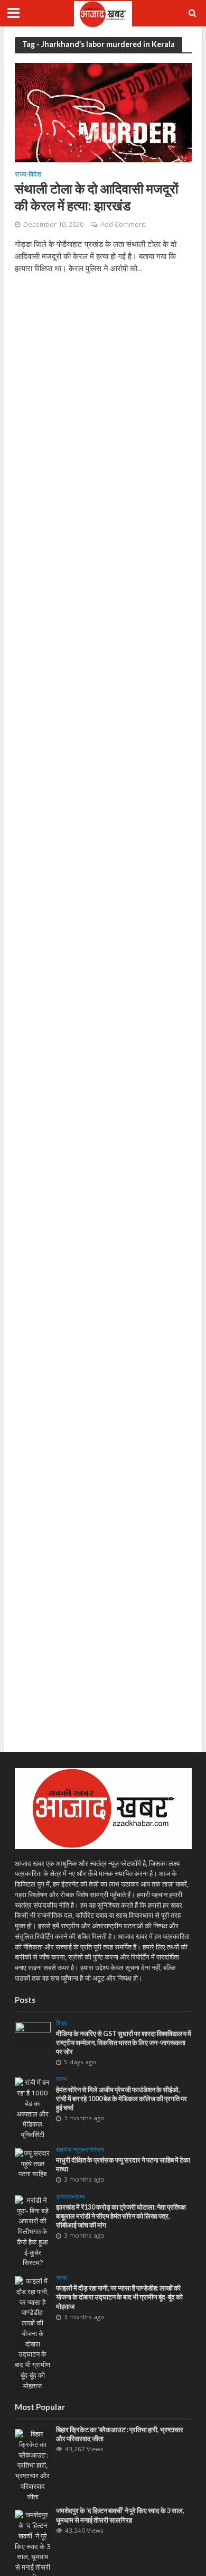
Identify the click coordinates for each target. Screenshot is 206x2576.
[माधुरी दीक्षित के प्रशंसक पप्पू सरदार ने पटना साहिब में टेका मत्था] (33, 2163)
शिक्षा (62, 2023)
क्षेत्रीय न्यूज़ (69, 2150)
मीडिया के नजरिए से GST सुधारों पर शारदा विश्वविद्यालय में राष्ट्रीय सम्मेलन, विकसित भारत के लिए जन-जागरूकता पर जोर (124, 2043)
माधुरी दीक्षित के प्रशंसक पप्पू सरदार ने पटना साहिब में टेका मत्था (123, 2165)
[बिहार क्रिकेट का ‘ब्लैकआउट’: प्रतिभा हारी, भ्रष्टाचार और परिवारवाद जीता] (33, 2465)
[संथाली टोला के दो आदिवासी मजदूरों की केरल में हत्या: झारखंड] (103, 112)
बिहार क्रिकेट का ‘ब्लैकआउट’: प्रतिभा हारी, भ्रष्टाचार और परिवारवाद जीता (120, 2434)
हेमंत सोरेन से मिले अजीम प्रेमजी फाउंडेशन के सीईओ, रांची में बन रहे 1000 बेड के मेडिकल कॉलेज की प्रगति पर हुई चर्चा (121, 2099)
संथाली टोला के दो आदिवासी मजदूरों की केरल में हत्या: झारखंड (97, 197)
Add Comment (123, 224)
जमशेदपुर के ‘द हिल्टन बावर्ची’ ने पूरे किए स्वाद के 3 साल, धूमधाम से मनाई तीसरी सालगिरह (120, 2515)
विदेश (35, 175)
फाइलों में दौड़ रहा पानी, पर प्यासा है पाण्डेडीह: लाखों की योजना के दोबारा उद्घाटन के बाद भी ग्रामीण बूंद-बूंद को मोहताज (119, 2297)
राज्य (21, 175)
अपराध (64, 2197)
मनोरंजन (95, 2150)
